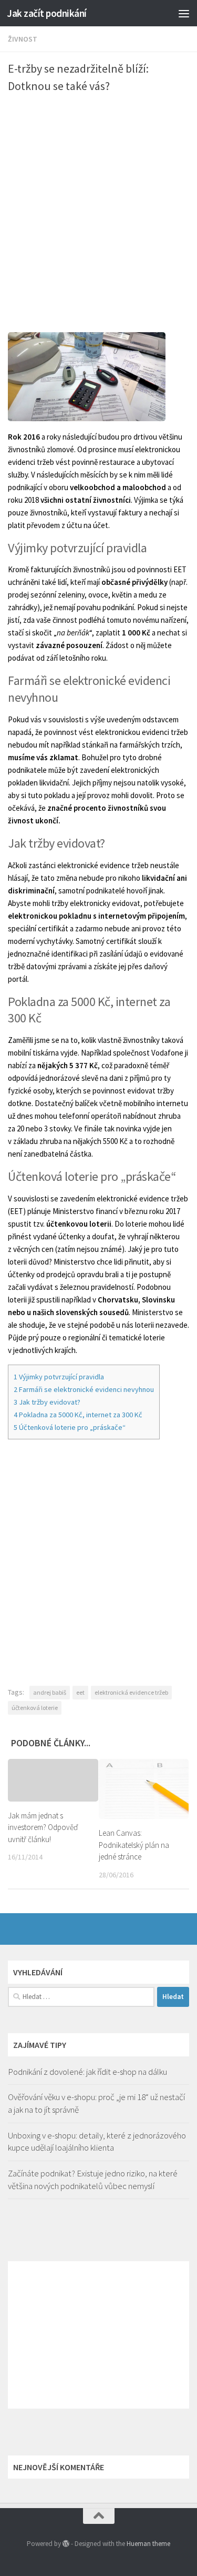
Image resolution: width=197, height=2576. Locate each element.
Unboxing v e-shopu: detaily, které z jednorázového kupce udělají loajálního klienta (97, 2142)
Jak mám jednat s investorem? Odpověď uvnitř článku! (43, 1827)
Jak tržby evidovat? (47, 1402)
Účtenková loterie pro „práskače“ (70, 1427)
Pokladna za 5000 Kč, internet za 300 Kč (78, 1415)
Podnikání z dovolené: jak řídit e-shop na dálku (87, 2072)
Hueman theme (148, 2544)
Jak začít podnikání (47, 13)
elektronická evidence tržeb (131, 1692)
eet (80, 1692)
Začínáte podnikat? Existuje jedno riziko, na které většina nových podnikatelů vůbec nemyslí (93, 2180)
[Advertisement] (98, 203)
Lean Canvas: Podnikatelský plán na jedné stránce (134, 1845)
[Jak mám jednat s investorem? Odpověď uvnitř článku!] (53, 1780)
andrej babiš (50, 1692)
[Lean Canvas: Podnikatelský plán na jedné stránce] (144, 1789)
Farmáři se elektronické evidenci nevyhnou (84, 1389)
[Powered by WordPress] (66, 2544)
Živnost (23, 39)
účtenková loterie (35, 1708)
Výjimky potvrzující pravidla (59, 1377)
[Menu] (184, 13)
